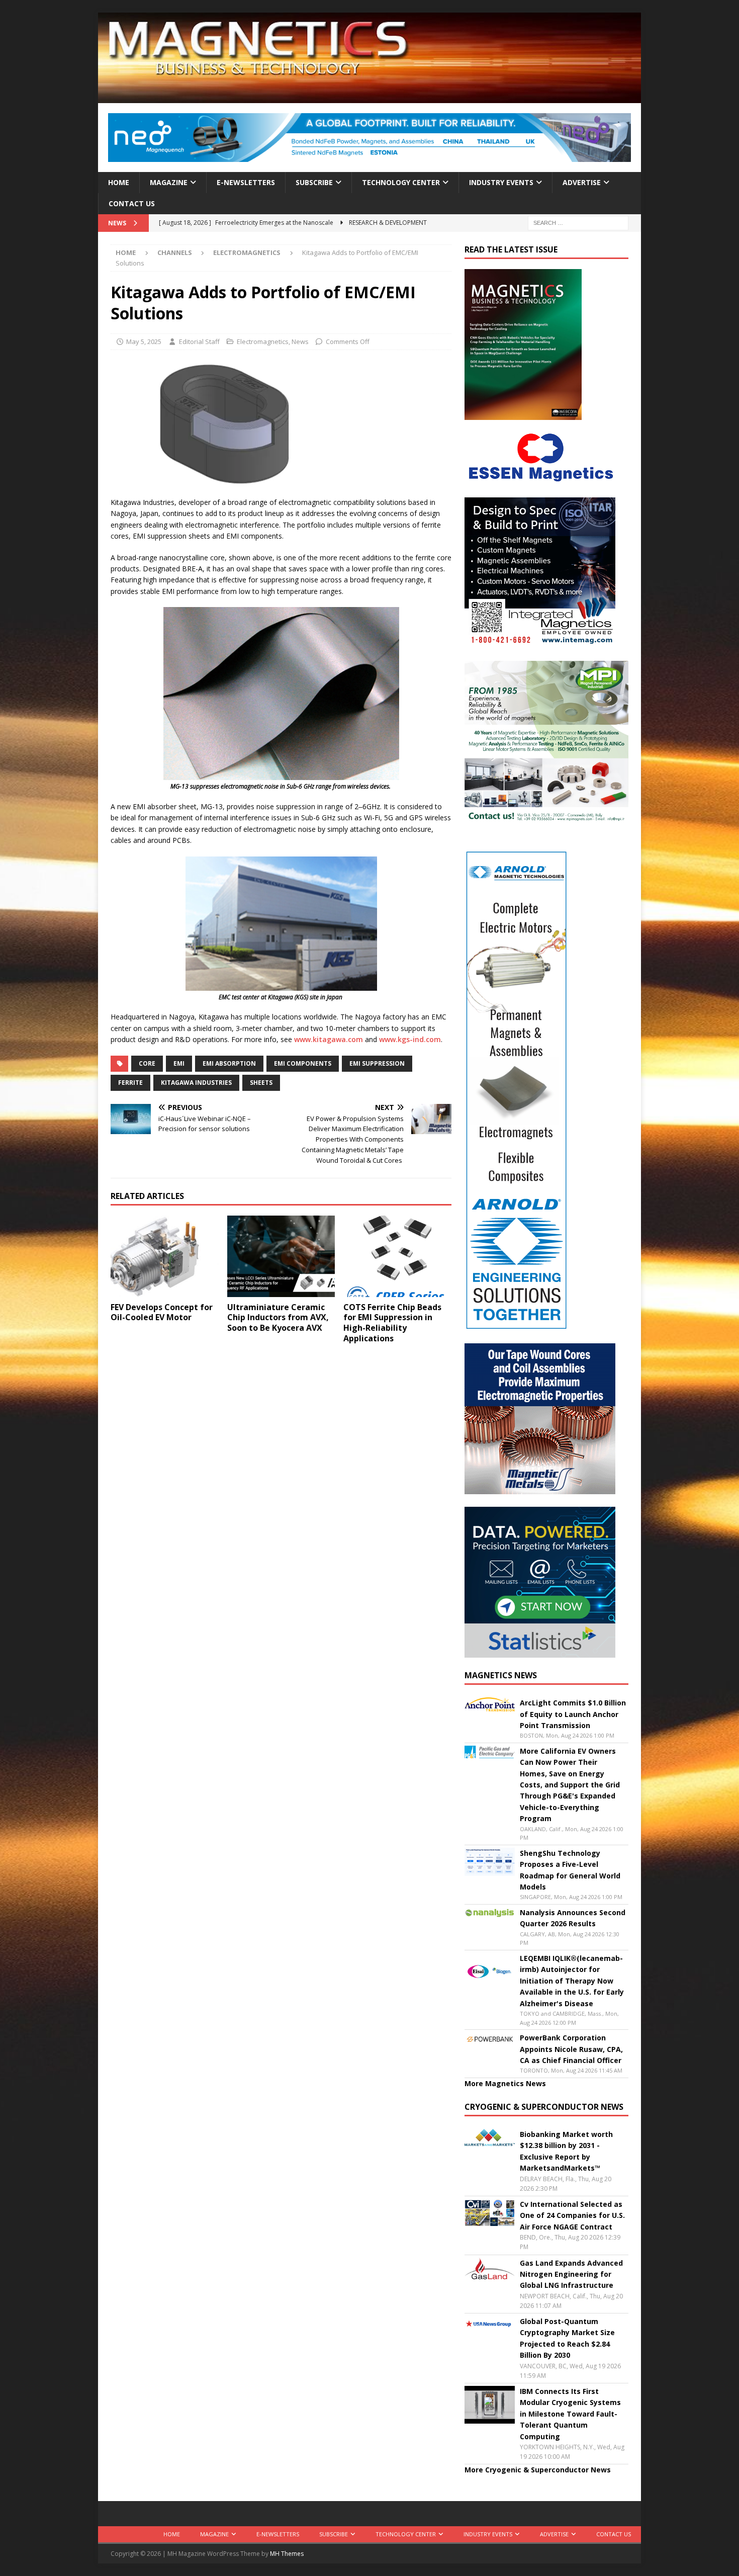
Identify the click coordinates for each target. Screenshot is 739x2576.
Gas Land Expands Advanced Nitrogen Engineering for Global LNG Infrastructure (571, 2274)
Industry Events (501, 182)
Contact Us (132, 203)
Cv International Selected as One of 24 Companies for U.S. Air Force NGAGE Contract (572, 2215)
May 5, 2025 (144, 341)
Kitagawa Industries (196, 1083)
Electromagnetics (263, 341)
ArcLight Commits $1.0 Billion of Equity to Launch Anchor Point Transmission (573, 1714)
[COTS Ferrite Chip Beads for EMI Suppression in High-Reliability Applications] (397, 1256)
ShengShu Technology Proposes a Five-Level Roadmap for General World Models (570, 1870)
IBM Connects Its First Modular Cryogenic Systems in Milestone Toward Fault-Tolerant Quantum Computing (570, 2414)
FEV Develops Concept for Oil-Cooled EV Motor (162, 1312)
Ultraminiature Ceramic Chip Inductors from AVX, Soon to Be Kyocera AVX (278, 1318)
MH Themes (287, 2554)
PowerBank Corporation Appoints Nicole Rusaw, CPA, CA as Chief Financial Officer (571, 2049)
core (147, 1063)
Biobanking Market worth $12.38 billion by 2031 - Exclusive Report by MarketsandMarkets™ (566, 2151)
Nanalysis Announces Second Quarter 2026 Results (573, 1918)
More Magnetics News (505, 2083)
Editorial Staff (199, 341)
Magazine (169, 182)
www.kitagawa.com (329, 1039)
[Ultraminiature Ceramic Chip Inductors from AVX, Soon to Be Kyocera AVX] (281, 1256)
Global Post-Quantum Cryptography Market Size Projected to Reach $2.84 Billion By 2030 (567, 2338)
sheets (261, 1083)
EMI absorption (229, 1063)
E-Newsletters (246, 182)
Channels (175, 252)
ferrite (130, 1083)
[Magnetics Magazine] (369, 97)
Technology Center (401, 182)
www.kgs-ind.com (410, 1039)
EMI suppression (377, 1063)
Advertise (582, 182)
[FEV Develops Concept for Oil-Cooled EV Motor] (165, 1256)
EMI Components (303, 1063)
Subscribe (314, 182)
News (300, 341)
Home (119, 182)
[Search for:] (578, 223)
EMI (179, 1063)
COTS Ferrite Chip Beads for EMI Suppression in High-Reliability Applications (392, 1323)
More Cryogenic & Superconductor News (538, 2470)
